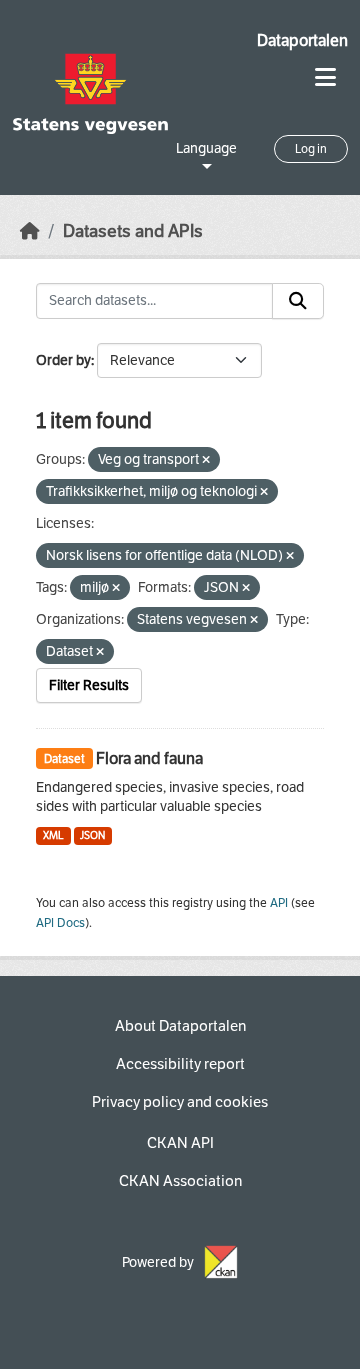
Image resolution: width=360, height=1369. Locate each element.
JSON (92, 835)
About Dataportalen (180, 1026)
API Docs (60, 923)
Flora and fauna (149, 758)
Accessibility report (180, 1064)
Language (206, 148)
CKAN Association (180, 1181)
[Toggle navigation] (325, 77)
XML (53, 835)
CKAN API (180, 1143)
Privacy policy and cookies (180, 1102)
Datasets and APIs (133, 231)
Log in (311, 149)
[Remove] (206, 460)
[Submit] (298, 301)
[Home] (30, 231)
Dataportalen (302, 40)
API (279, 903)
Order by (63, 360)
